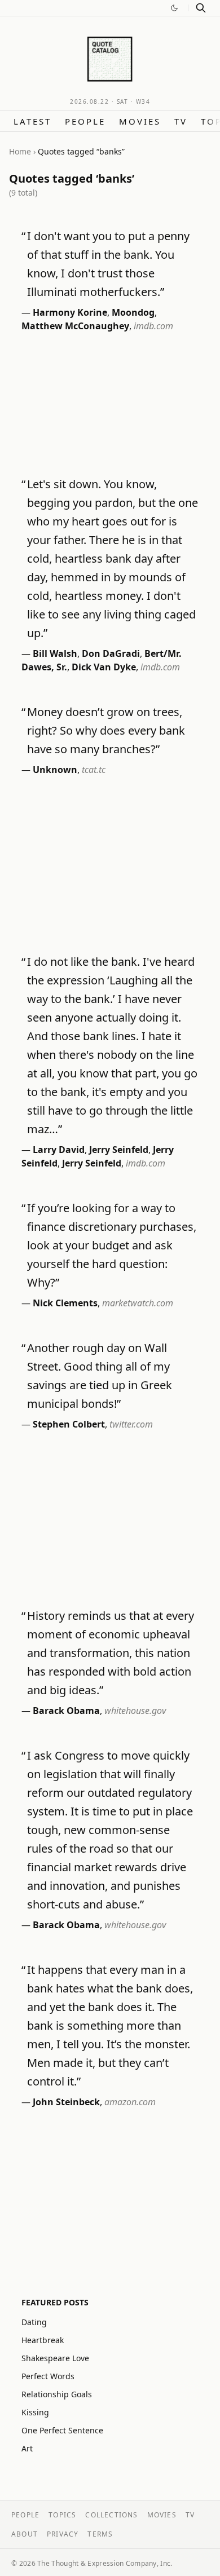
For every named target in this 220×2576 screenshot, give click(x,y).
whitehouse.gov (135, 1711)
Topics (62, 2515)
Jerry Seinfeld (119, 1150)
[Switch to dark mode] (174, 8)
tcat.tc (94, 770)
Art (27, 2448)
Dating (34, 2322)
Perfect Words (48, 2376)
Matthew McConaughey (75, 326)
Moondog (133, 312)
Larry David (59, 1150)
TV (181, 121)
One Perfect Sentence (62, 2430)
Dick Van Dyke (104, 667)
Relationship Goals (57, 2394)
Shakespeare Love (55, 2358)
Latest (32, 121)
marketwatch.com (138, 1303)
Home (20, 151)
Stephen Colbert (69, 1424)
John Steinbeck (66, 2102)
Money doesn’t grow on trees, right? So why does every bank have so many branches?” (106, 730)
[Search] (201, 8)
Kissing (35, 2412)
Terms (100, 2534)
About (25, 2534)
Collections (111, 2515)
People (85, 121)
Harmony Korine (70, 312)
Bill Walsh (55, 653)
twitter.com (131, 1424)
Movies (140, 121)
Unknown (55, 770)
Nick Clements (65, 1303)
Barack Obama (66, 1711)
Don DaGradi (111, 653)
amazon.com (130, 2102)
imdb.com (153, 326)
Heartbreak (43, 2340)
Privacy (63, 2534)
